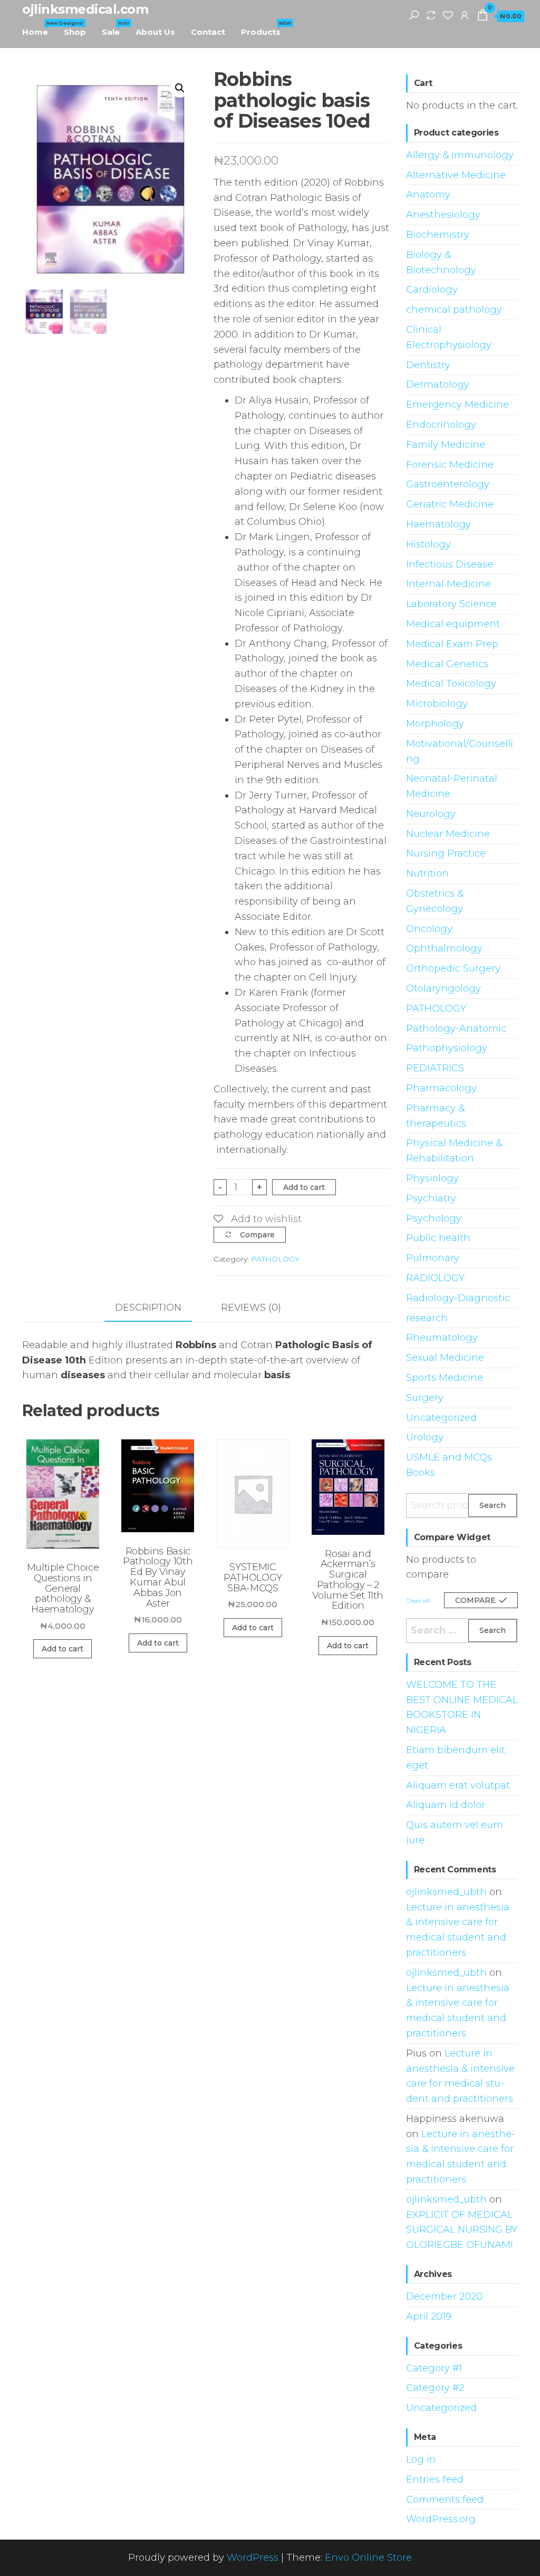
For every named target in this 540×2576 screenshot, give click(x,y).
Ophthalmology (444, 948)
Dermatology (438, 385)
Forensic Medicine (450, 465)
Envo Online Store (368, 2558)
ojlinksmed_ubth (446, 1892)
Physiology (432, 1178)
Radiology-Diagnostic (458, 1298)
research (427, 1318)
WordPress (253, 2558)
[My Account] (465, 15)
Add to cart (304, 1187)
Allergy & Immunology (460, 155)
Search (493, 1505)
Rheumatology (442, 1338)
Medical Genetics (447, 664)
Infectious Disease (450, 564)
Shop (75, 32)
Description (148, 1308)
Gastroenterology (448, 484)
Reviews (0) (251, 1308)
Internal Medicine (449, 584)
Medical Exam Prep (452, 644)
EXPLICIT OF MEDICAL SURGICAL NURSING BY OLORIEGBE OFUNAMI (462, 2230)
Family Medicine (446, 445)
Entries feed (435, 2479)
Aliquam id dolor (446, 1805)
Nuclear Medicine (448, 834)
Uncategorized (441, 1418)
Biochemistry (438, 235)
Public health (438, 1238)
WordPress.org (441, 2519)
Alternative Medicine (456, 175)
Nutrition (427, 873)
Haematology (438, 524)
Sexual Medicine (445, 1358)
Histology (428, 544)
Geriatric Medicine (450, 504)
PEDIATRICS (435, 1068)
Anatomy (428, 195)
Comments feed (445, 2500)
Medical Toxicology (451, 684)
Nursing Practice (446, 853)
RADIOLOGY (435, 1278)
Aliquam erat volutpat (458, 1785)
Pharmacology (441, 1088)
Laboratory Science (451, 604)
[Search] (414, 15)
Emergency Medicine (457, 405)
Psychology (434, 1218)
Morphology (435, 724)
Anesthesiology (443, 215)
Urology (425, 1437)
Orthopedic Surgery (453, 968)
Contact (208, 32)
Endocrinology (441, 425)
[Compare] (431, 15)
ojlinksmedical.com (85, 9)
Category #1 (434, 2368)
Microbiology (437, 704)
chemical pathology (454, 310)
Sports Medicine (445, 1378)
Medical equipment (453, 624)
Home (39, 28)
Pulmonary (433, 1258)
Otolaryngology (443, 988)
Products (265, 28)
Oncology (429, 929)
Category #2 (435, 2388)
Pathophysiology (447, 1048)
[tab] (156, 1308)
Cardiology (432, 290)
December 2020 (444, 2296)
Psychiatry (431, 1198)
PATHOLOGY (275, 1259)
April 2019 (429, 2317)
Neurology (431, 814)
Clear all (418, 1601)
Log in (421, 2459)
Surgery (425, 1398)
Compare (257, 1235)
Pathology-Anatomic (456, 1029)
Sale (115, 28)
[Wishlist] (448, 15)
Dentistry (428, 365)
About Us (155, 32)
